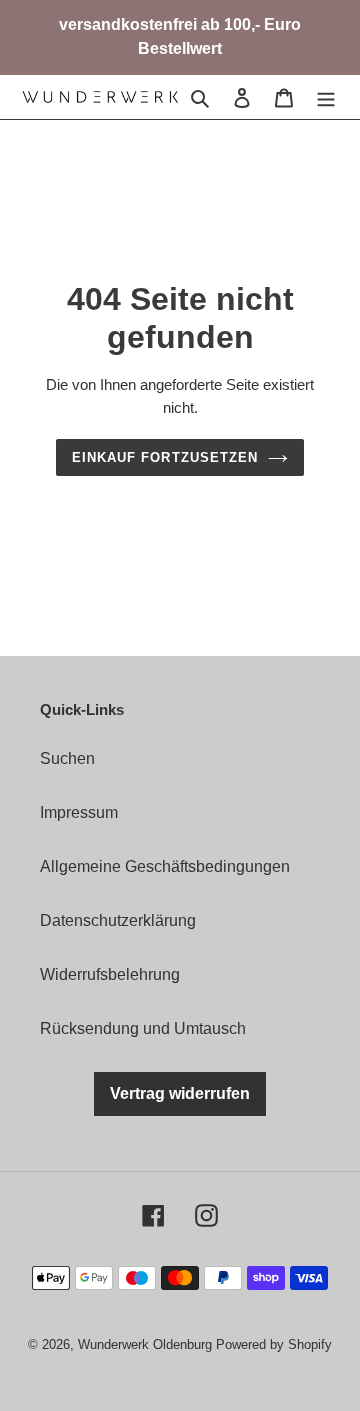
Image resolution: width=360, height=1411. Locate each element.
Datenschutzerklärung (118, 920)
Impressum (79, 812)
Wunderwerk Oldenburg (147, 1344)
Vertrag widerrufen (180, 1093)
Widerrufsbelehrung (110, 974)
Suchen (67, 758)
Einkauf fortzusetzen (165, 457)
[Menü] (326, 97)
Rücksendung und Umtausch (143, 1028)
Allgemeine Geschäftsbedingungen (165, 866)
